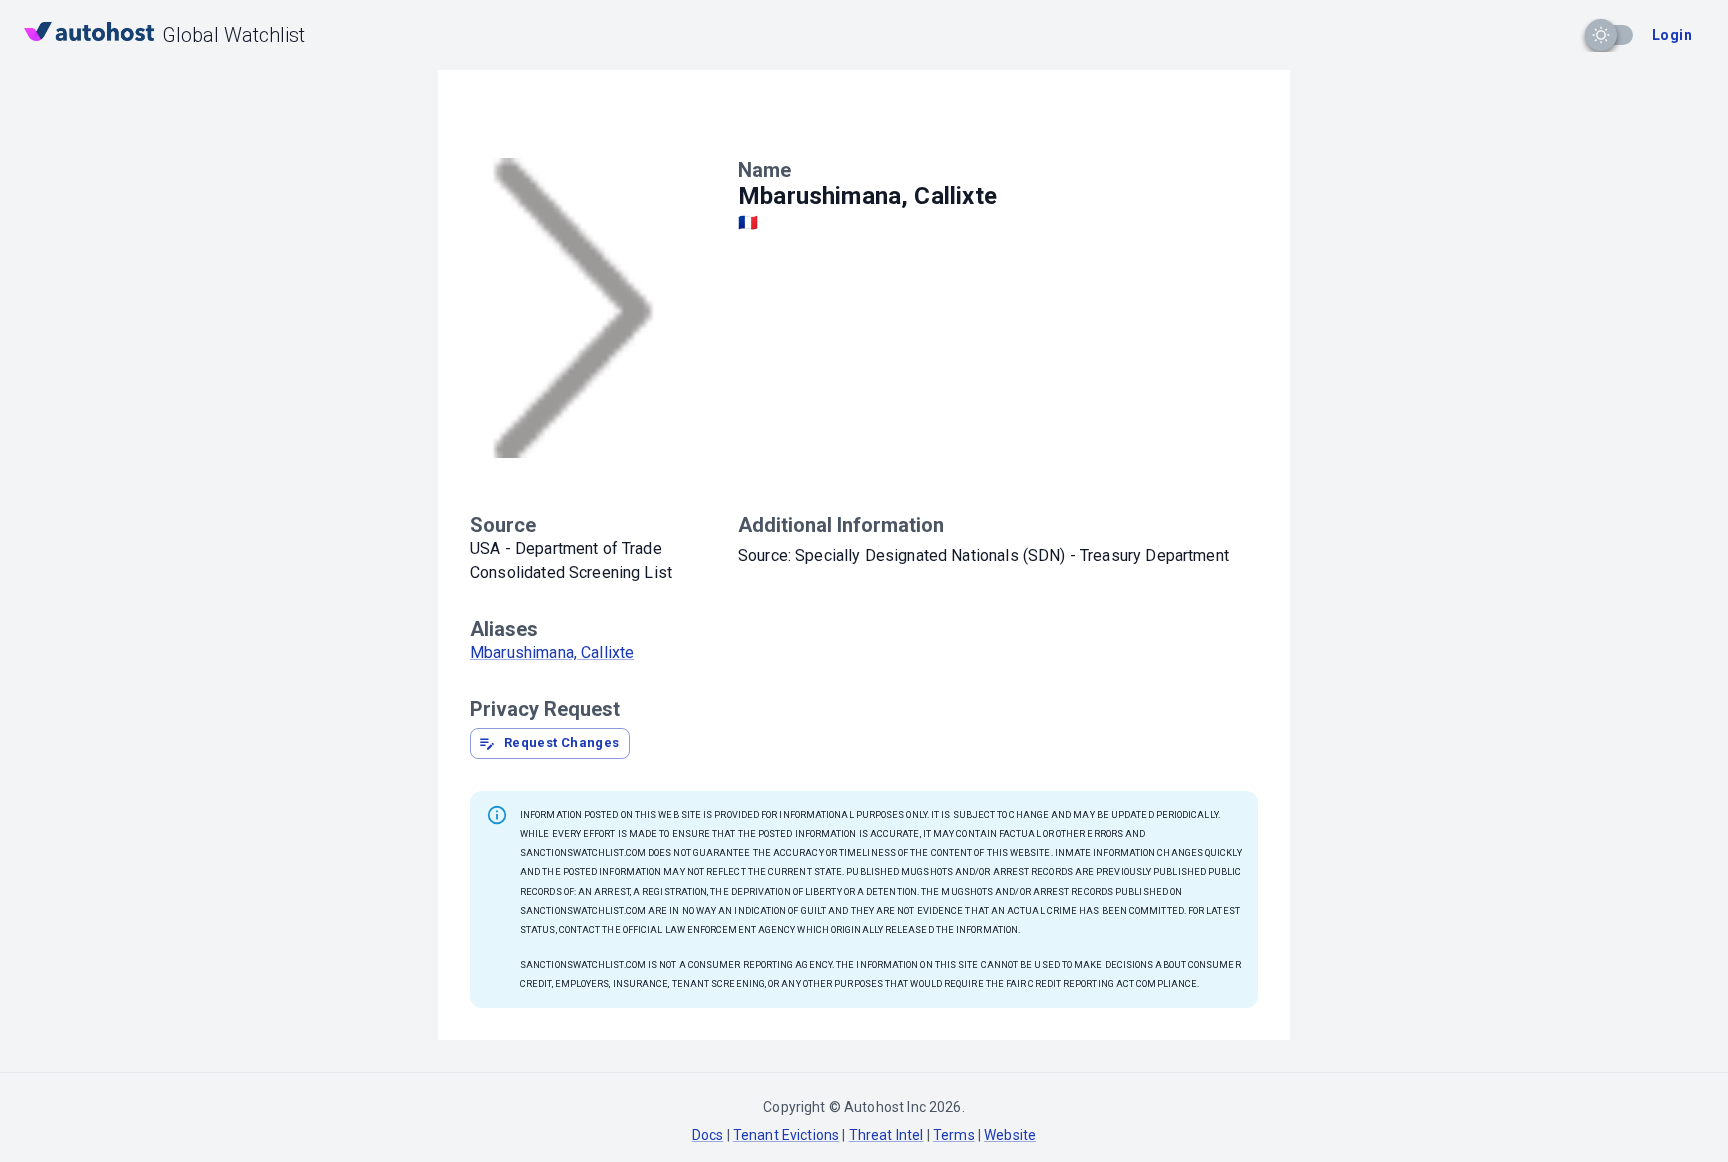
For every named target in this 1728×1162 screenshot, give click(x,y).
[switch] (1601, 35)
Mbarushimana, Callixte (552, 652)
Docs (708, 1135)
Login (1672, 35)
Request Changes (562, 742)
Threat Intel (886, 1135)
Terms (954, 1135)
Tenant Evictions (786, 1135)
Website (1010, 1135)
